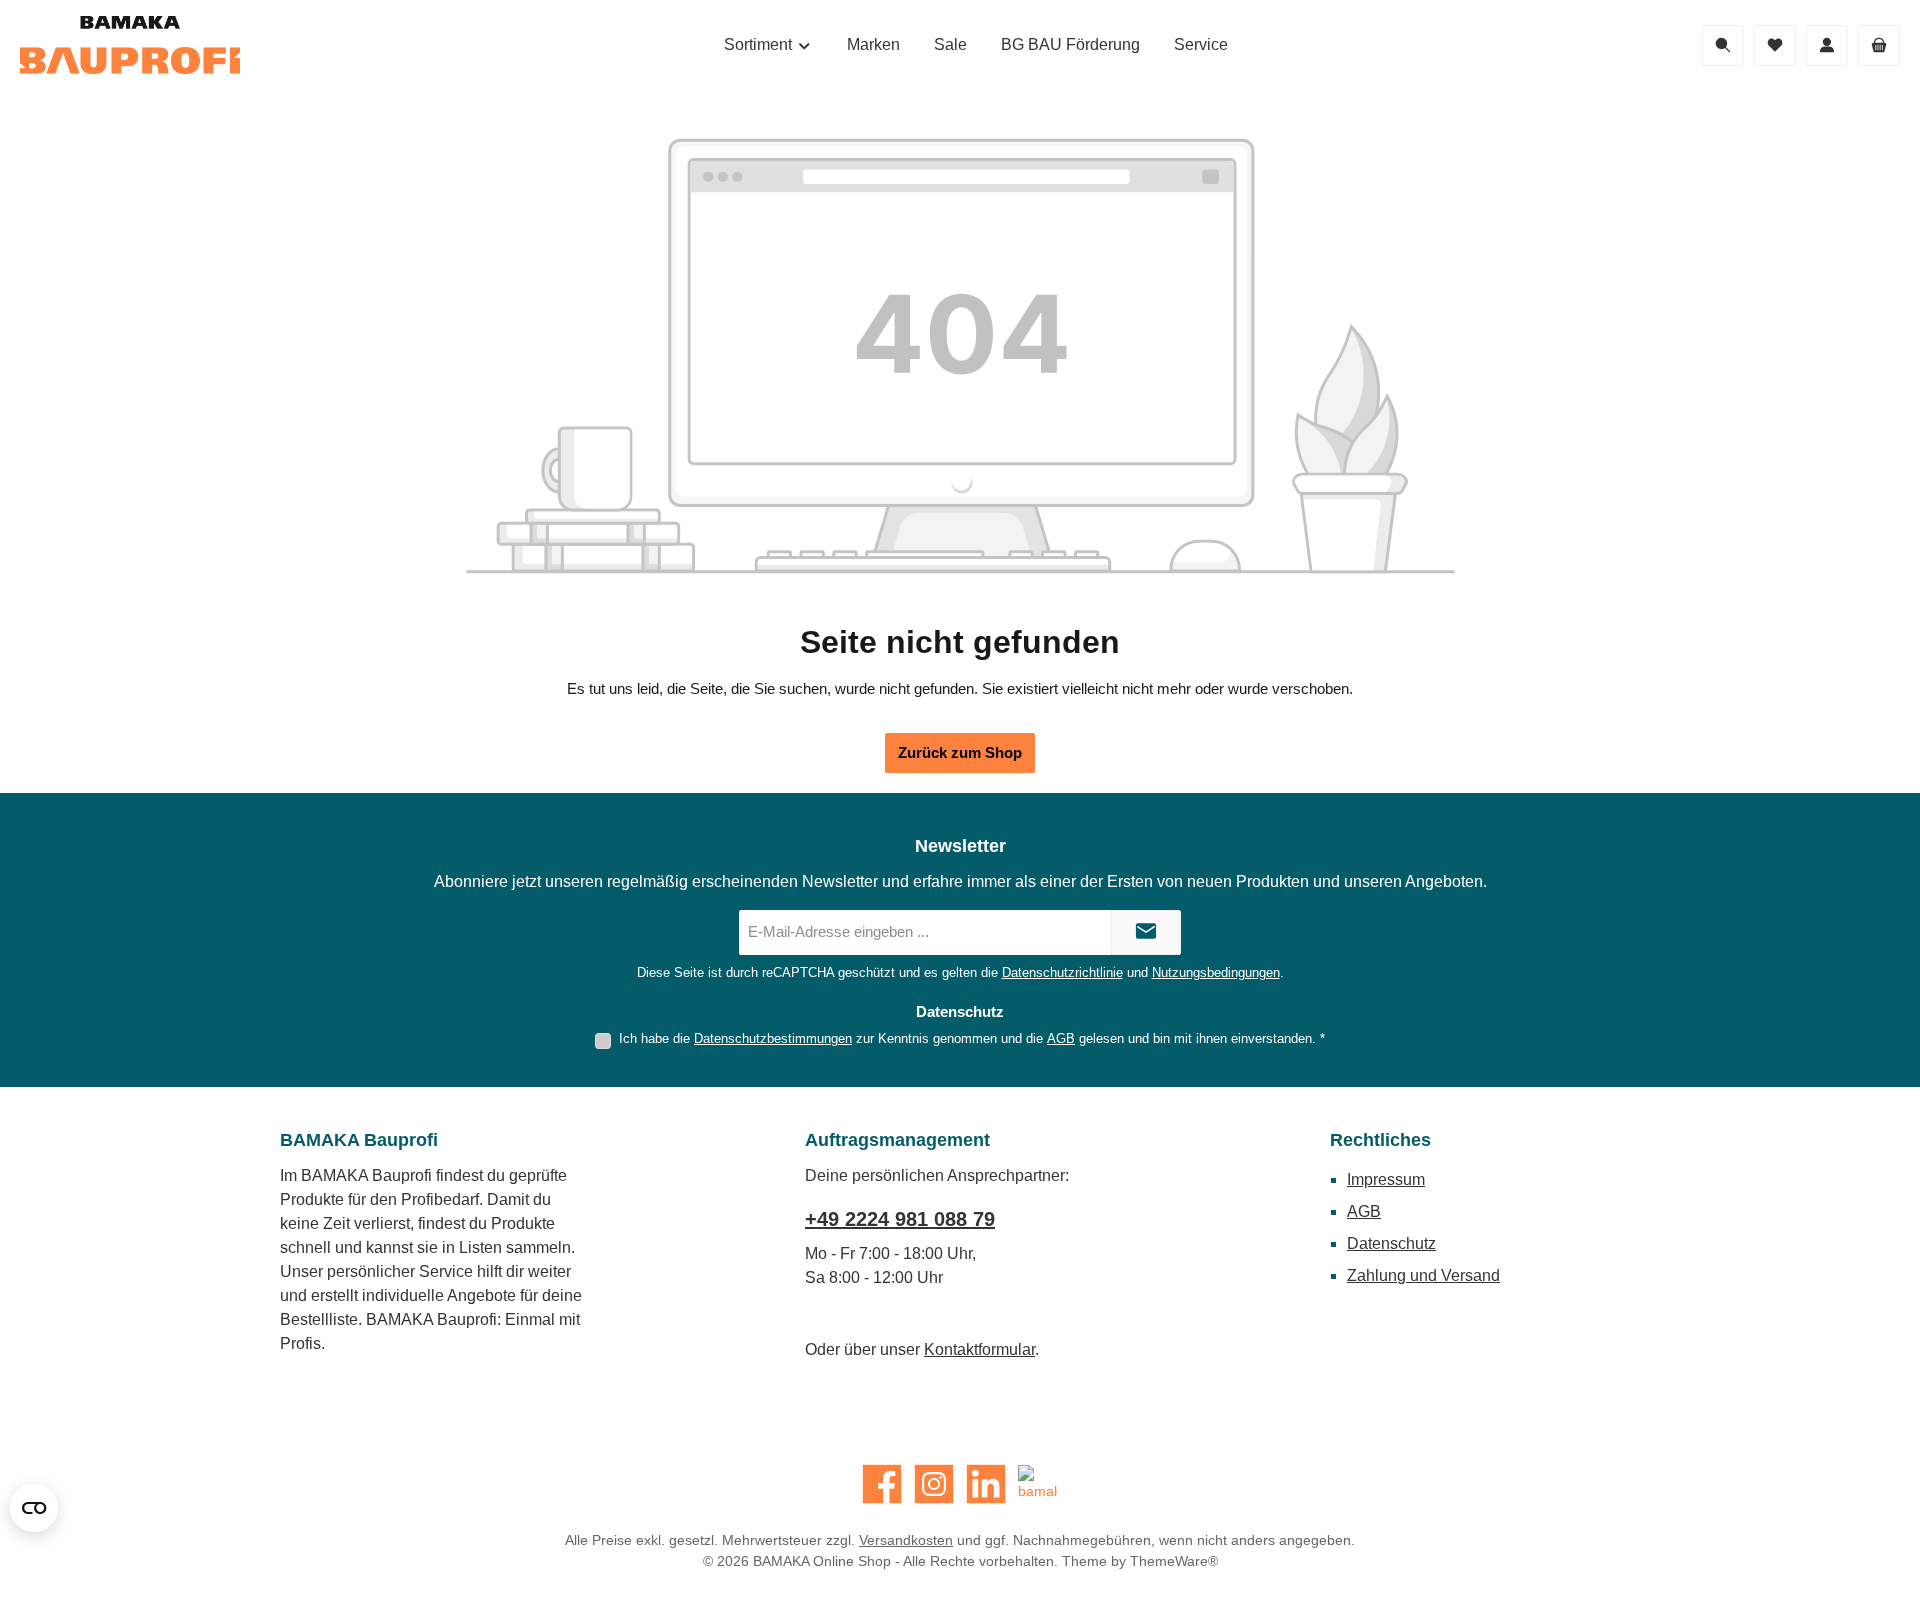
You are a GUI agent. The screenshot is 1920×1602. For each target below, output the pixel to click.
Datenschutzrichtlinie (1062, 972)
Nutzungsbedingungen (1216, 972)
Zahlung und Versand (1423, 1275)
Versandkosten (906, 1540)
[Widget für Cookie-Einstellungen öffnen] (34, 1508)
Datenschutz (1391, 1243)
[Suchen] (1723, 45)
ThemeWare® (1174, 1561)
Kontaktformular (979, 1349)
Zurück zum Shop (960, 752)
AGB (1061, 1038)
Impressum (1386, 1179)
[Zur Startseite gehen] (130, 45)
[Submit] (1146, 932)
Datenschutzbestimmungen (773, 1038)
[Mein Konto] (1827, 45)
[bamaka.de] (1038, 1484)
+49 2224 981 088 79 (900, 1219)
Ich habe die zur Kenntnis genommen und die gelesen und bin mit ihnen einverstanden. (972, 1038)
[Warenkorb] (1879, 45)
